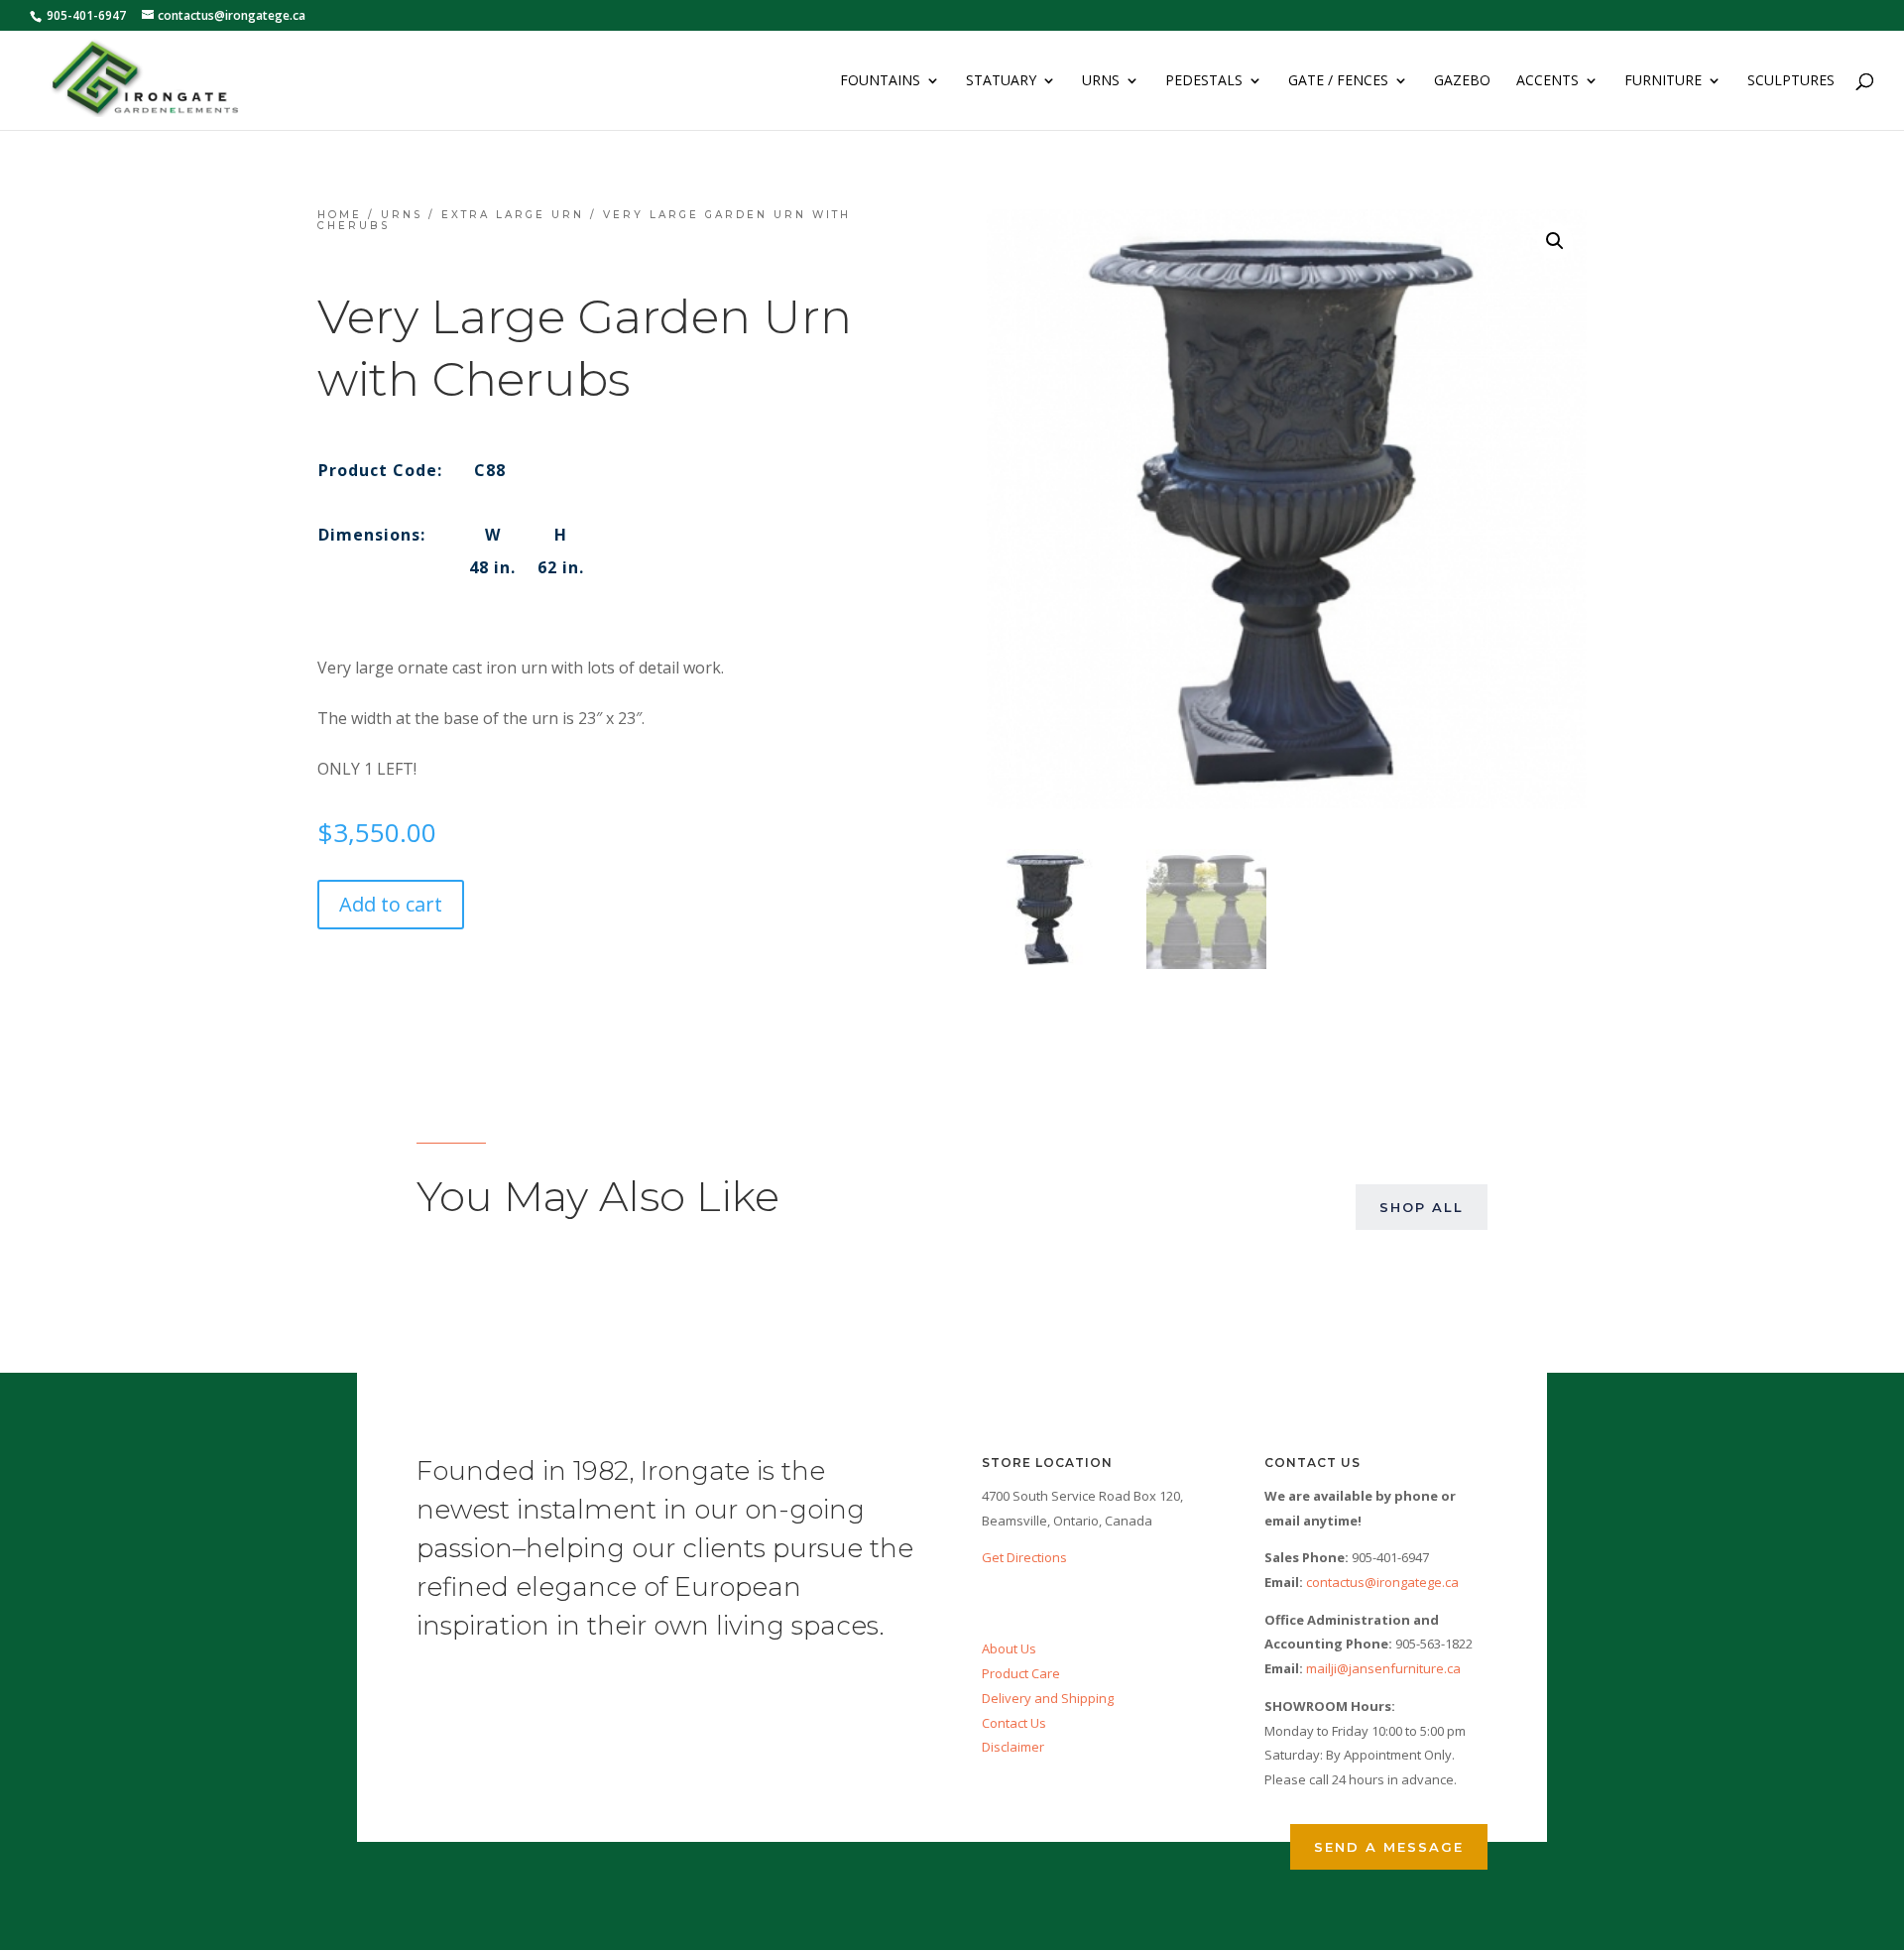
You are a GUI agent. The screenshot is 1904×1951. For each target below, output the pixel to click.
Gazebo (1462, 81)
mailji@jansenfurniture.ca (1383, 1668)
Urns (1101, 81)
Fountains (880, 81)
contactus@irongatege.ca (1382, 1582)
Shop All (1422, 1207)
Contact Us (1014, 1723)
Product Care (1021, 1673)
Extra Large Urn (513, 215)
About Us (1009, 1648)
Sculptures (1791, 81)
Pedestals (1204, 81)
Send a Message (1389, 1847)
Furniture (1663, 81)
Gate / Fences (1338, 81)
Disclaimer (1013, 1747)
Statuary (1001, 81)
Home (340, 215)
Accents (1547, 81)
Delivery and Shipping (1048, 1698)
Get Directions (1024, 1557)
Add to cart (391, 904)
